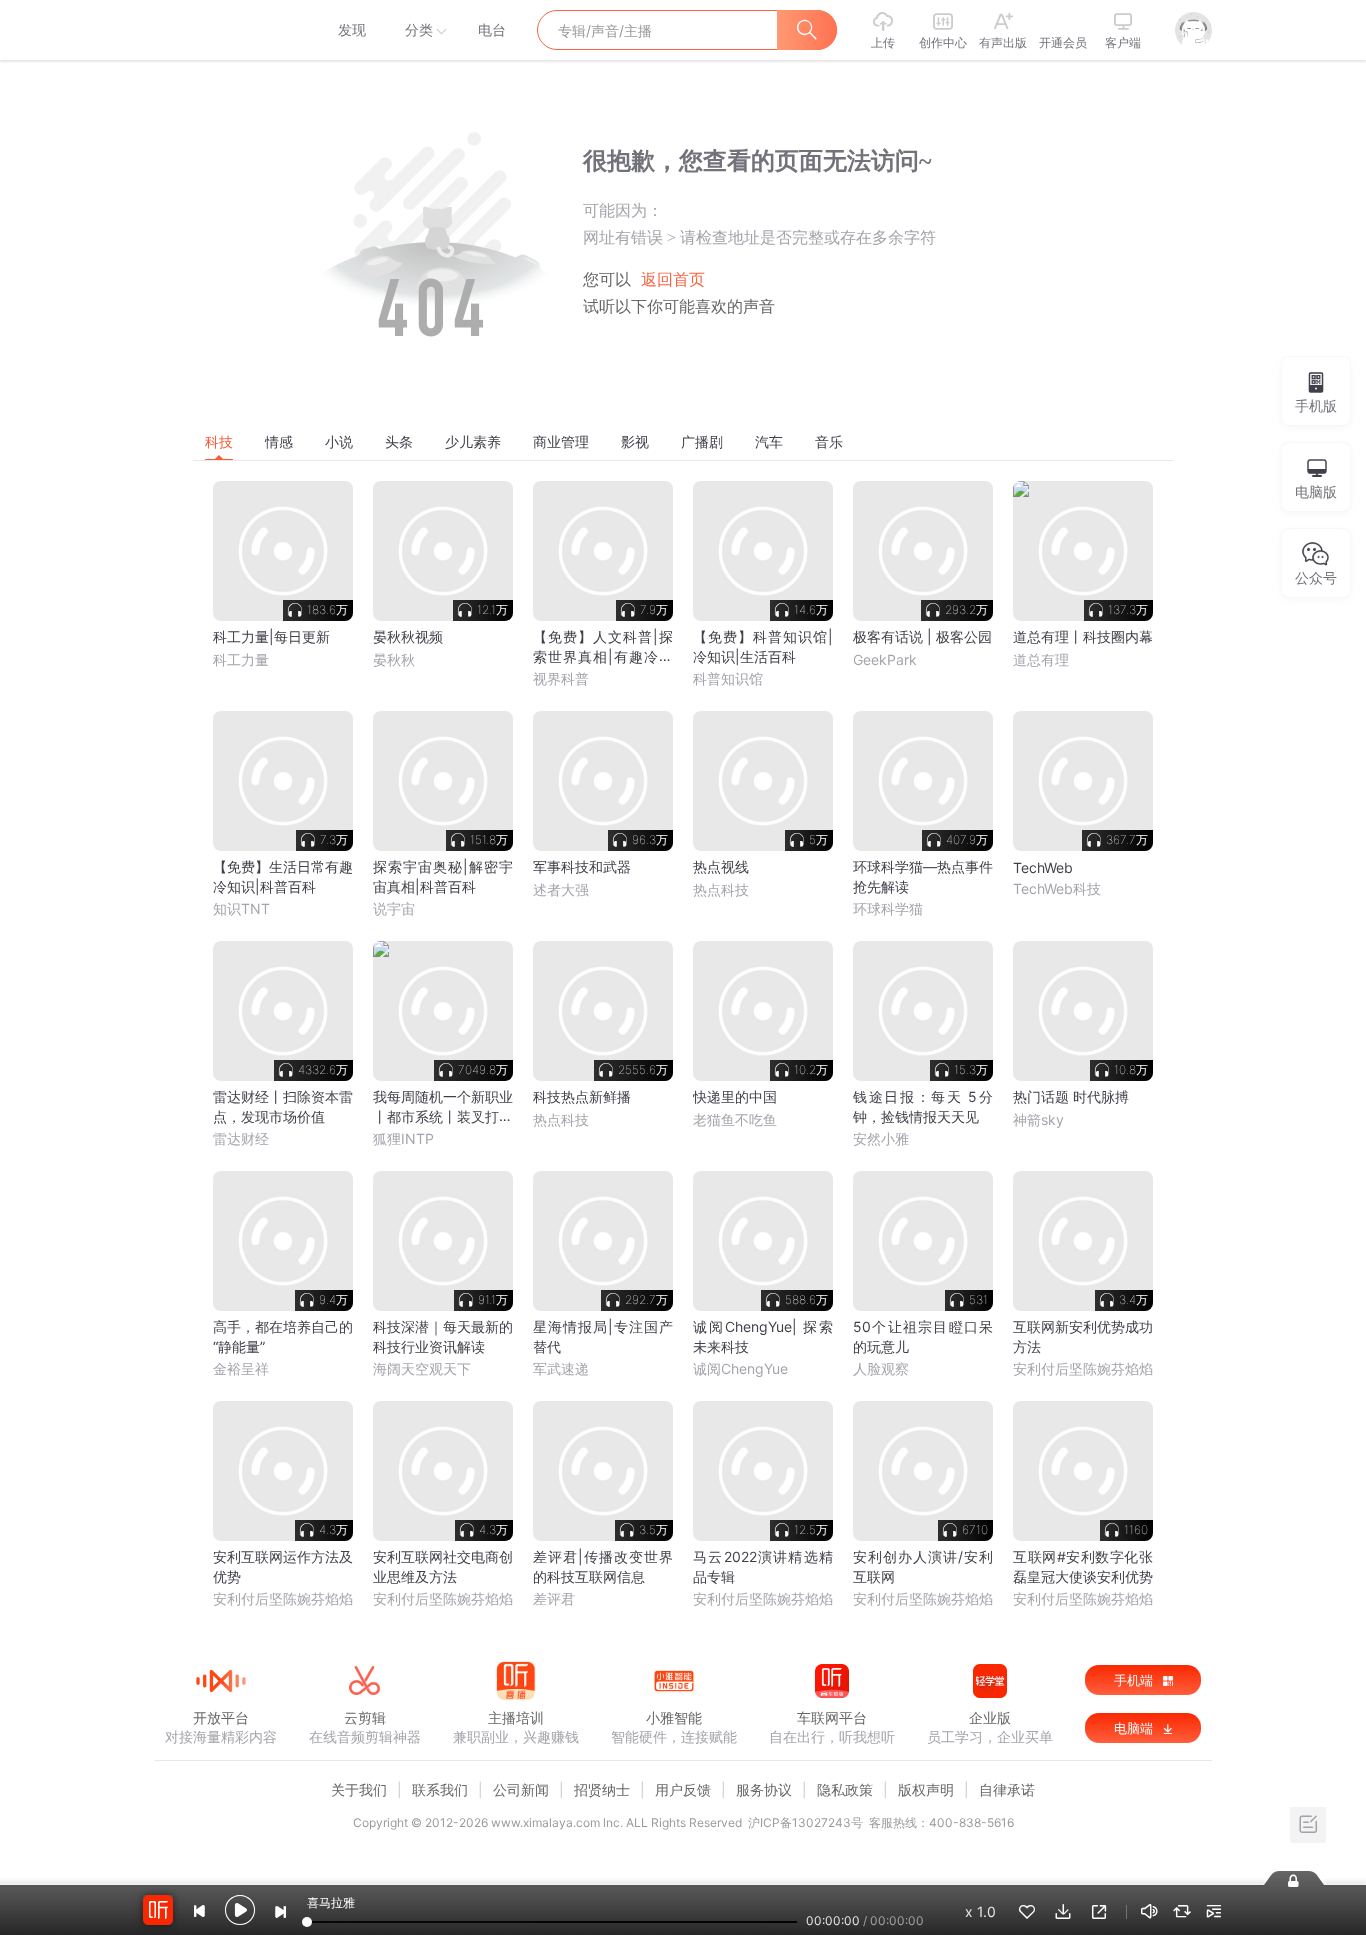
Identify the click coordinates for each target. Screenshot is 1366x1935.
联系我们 (440, 1789)
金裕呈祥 (241, 1368)
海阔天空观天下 (422, 1368)
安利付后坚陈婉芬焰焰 (1083, 1368)
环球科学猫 (888, 908)
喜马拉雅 (220, 30)
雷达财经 (241, 1138)
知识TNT (241, 908)
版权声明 (926, 1789)
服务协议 (764, 1789)
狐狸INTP (403, 1138)
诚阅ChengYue (740, 1368)
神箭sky (1038, 1119)
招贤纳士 (602, 1789)
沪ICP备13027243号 (805, 1822)
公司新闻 (521, 1789)
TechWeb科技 (1057, 888)
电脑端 (1135, 1728)
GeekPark (885, 659)
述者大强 (561, 889)
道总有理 (1041, 659)
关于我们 (359, 1789)
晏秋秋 (394, 659)
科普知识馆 (728, 678)
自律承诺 (1007, 1789)
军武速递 (561, 1368)
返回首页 (673, 279)
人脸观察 (881, 1368)
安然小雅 (881, 1138)
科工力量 (241, 659)
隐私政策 (845, 1789)
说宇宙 (394, 908)
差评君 (554, 1598)
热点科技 (721, 889)
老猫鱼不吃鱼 (735, 1119)
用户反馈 (683, 1789)
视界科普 (561, 678)
